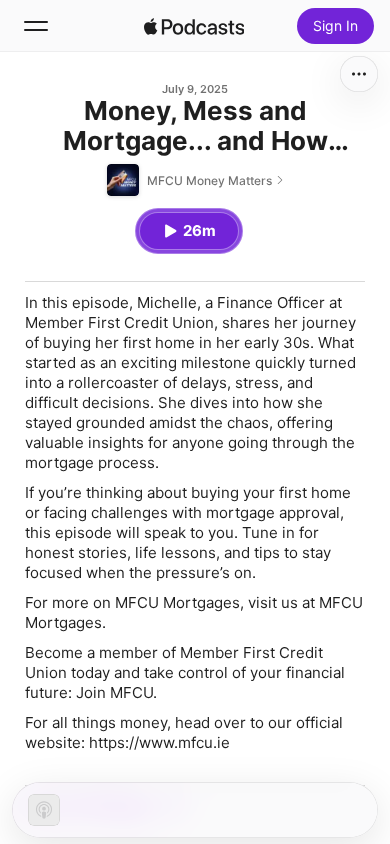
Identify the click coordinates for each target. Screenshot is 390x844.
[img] (194, 26)
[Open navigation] (36, 26)
